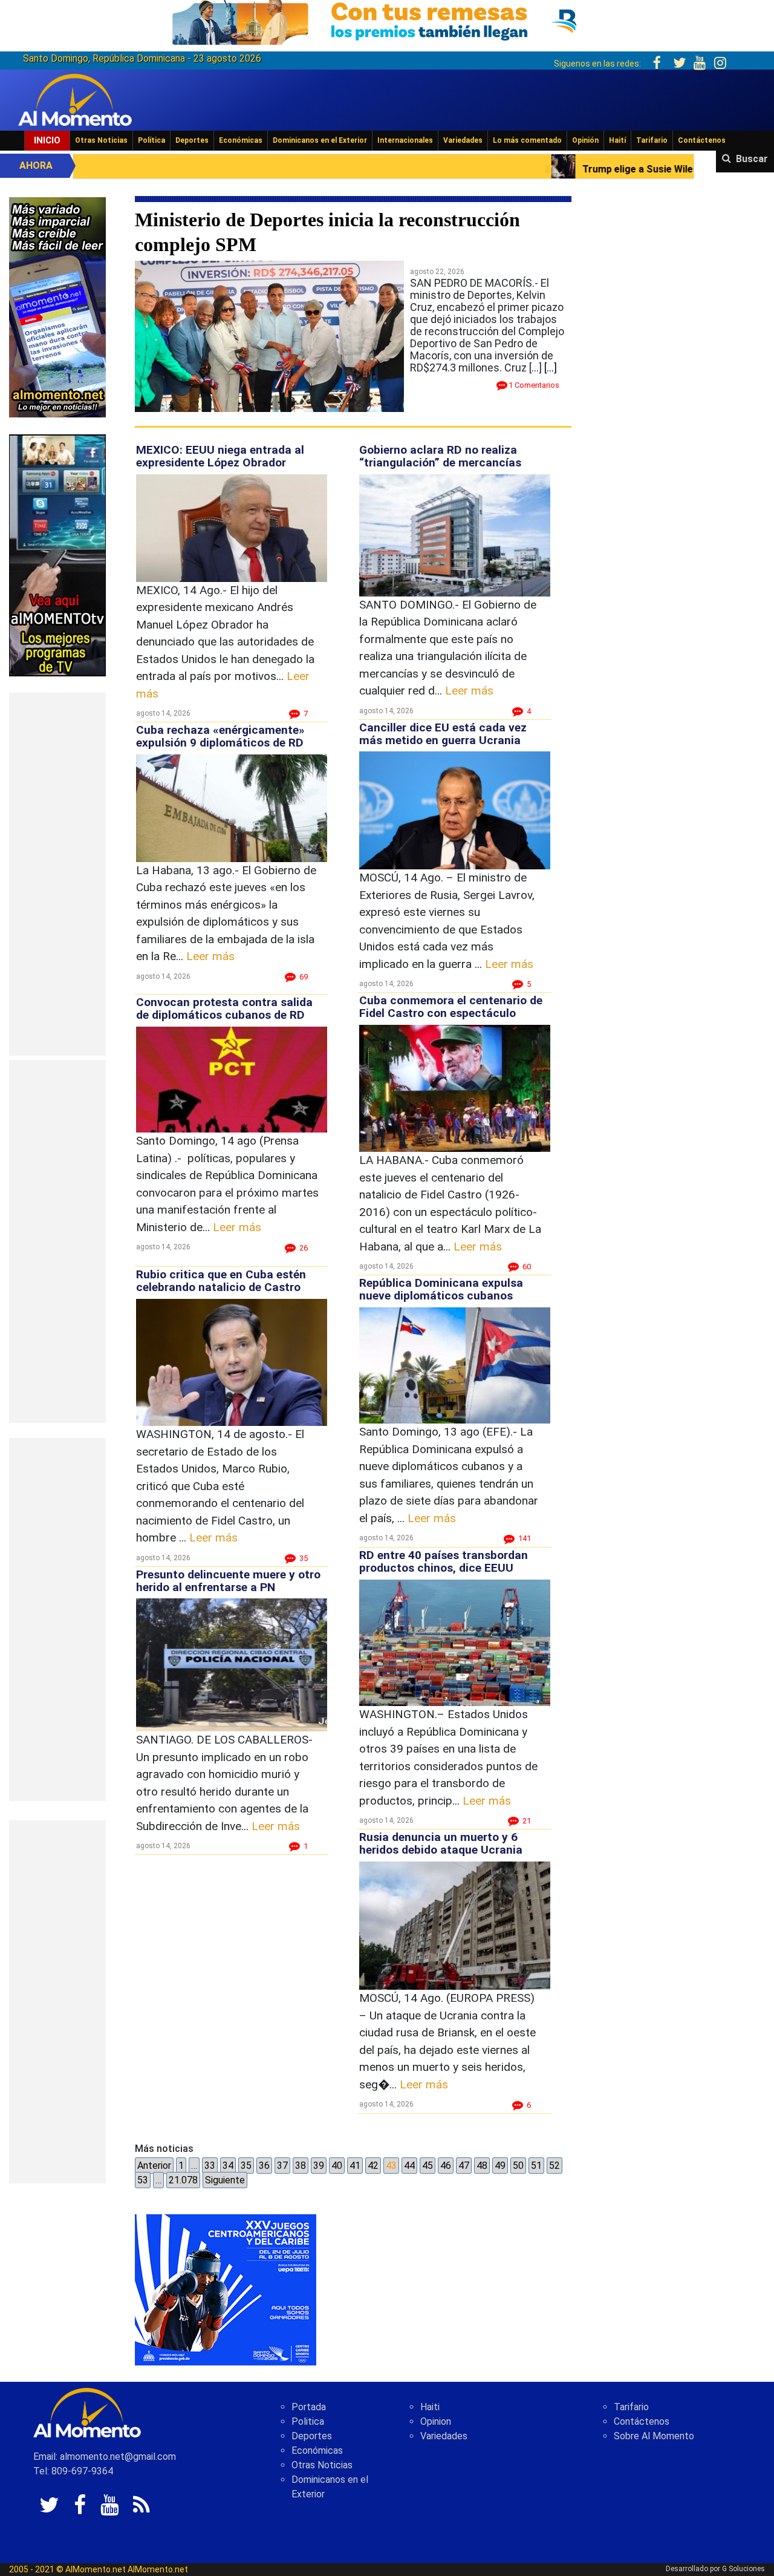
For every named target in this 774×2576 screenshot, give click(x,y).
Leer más (210, 956)
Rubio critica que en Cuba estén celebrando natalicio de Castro (221, 1281)
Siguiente (225, 2180)
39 (319, 2166)
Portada (309, 2407)
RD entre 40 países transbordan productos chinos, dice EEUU (444, 1561)
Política (151, 140)
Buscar (752, 159)
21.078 (183, 2180)
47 (464, 2166)
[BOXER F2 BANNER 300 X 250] (226, 2289)
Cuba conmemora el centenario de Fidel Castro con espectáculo (451, 1007)
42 (373, 2166)
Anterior (154, 2166)
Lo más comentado (527, 140)
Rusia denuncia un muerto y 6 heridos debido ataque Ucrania (441, 1843)
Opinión (585, 140)
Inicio (47, 140)
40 (337, 2166)
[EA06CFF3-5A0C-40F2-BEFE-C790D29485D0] (57, 554)
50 (518, 2166)
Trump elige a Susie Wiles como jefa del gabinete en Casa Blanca (535, 169)
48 (482, 2166)
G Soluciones (743, 2569)
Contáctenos (702, 140)
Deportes (192, 140)
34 (228, 2166)
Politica (308, 2421)
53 (143, 2180)
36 (264, 2166)
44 (409, 2166)
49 (500, 2166)
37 (282, 2166)
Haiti (430, 2407)
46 (446, 2166)
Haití (617, 140)
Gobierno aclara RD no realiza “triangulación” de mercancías (440, 456)
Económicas (241, 140)
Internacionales (405, 140)
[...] (551, 368)
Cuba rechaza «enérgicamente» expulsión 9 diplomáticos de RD (220, 736)
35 (246, 2166)
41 (355, 2166)
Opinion (436, 2421)
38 (301, 2166)
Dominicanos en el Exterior (320, 140)
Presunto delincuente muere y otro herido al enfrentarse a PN (228, 1581)
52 (554, 2166)
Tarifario (652, 140)
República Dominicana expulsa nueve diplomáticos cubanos (441, 1289)
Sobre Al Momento (654, 2436)
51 (536, 2166)
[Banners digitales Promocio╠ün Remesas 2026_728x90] (387, 20)
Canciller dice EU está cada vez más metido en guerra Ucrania (443, 734)
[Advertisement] (57, 874)
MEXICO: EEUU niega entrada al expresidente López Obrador (220, 456)
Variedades (463, 140)
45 (428, 2166)
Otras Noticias (101, 140)
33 (210, 2166)
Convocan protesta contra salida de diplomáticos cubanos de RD (224, 1008)
